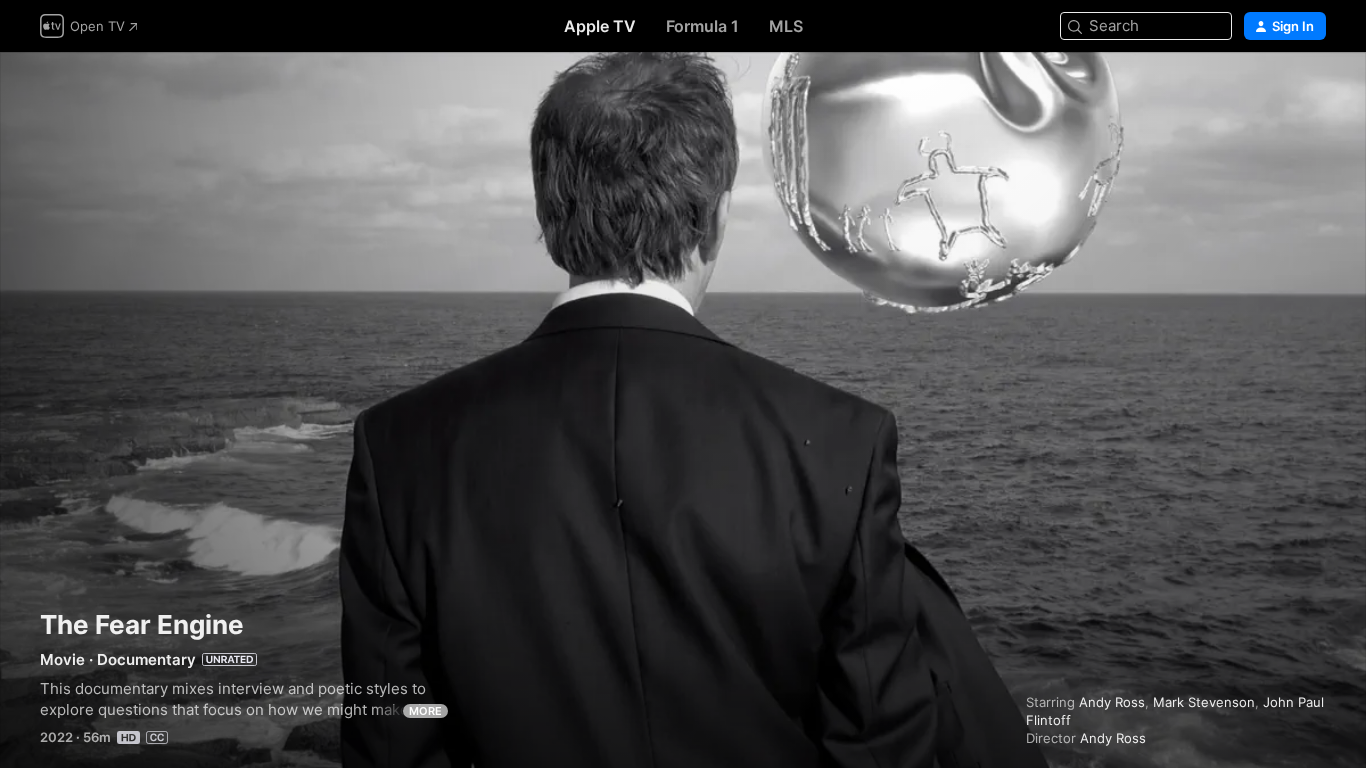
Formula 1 (702, 26)
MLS (786, 26)
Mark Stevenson (1204, 702)
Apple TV (600, 26)
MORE (425, 711)
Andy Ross (1112, 702)
